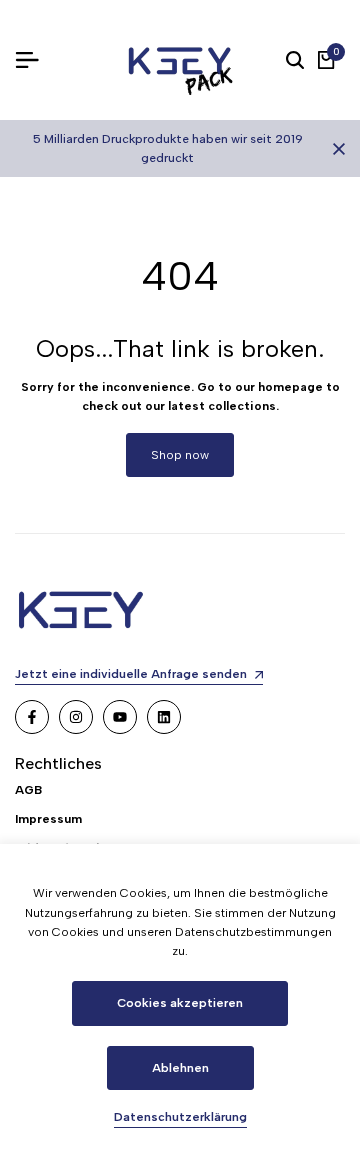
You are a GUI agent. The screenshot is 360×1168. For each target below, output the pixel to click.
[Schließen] (335, 149)
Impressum (48, 819)
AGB (28, 790)
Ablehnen (180, 1068)
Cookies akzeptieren (180, 1003)
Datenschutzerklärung (180, 1117)
